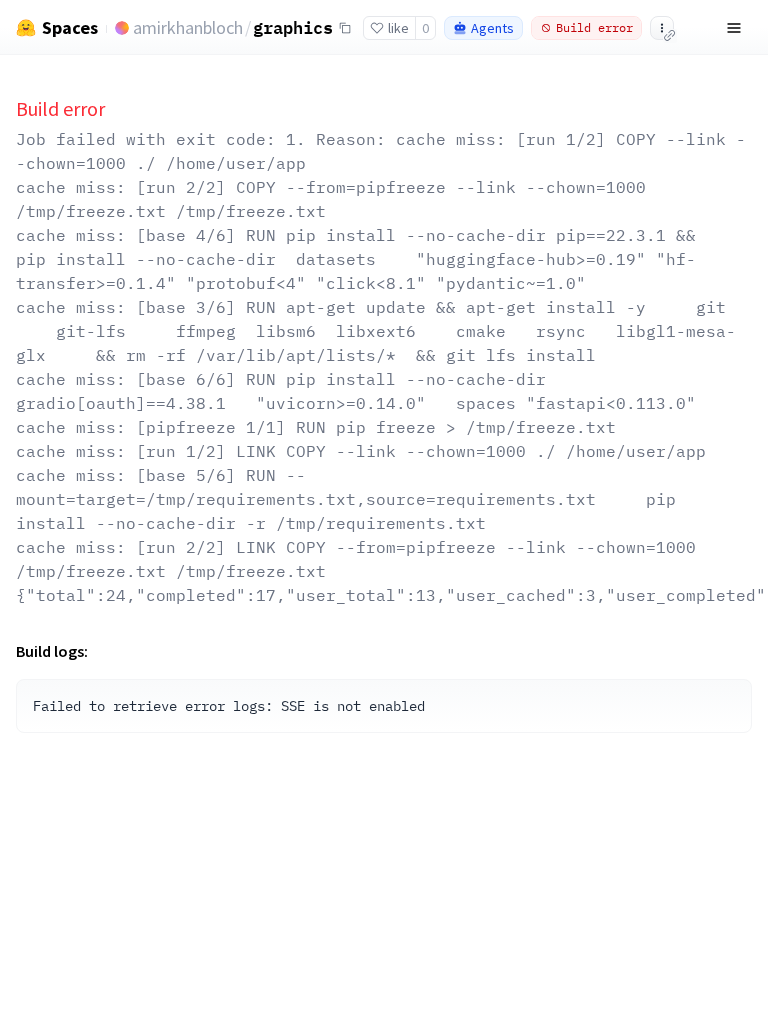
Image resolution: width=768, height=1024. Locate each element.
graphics (293, 27)
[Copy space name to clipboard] (345, 28)
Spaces (70, 28)
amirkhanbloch (188, 27)
